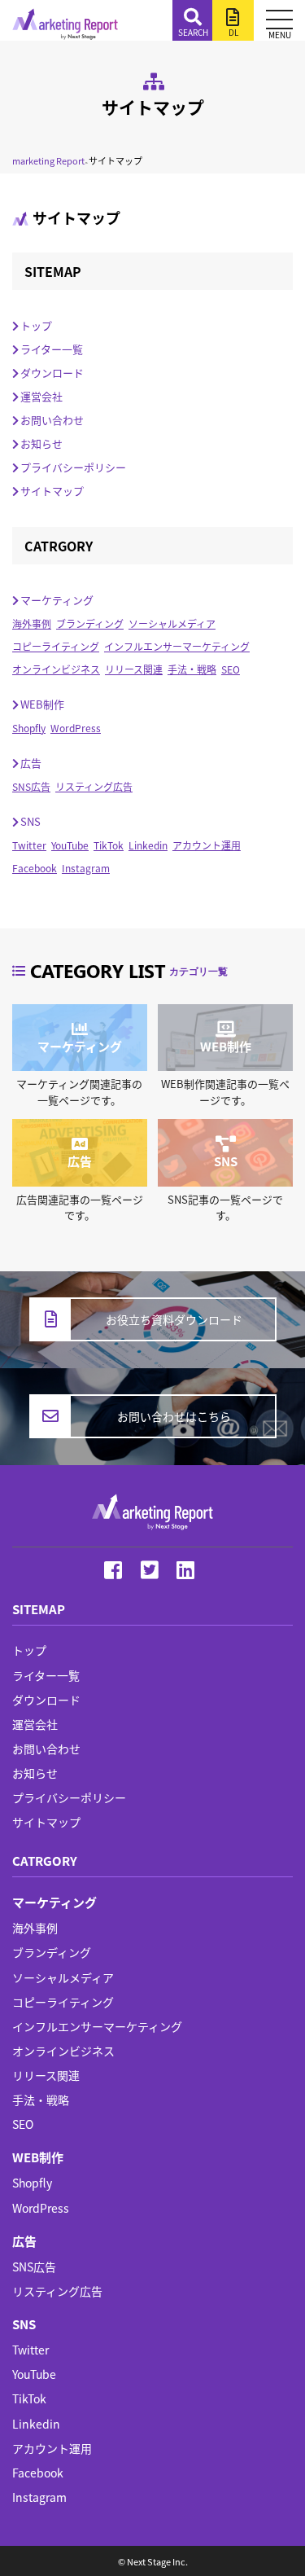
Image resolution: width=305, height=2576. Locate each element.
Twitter (29, 845)
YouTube (70, 845)
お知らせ (41, 443)
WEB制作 (42, 704)
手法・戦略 (192, 669)
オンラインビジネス (56, 669)
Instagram (86, 868)
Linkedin (148, 845)
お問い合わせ (52, 420)
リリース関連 (134, 669)
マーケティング (57, 600)
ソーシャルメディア (172, 623)
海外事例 (32, 623)
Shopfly (29, 728)
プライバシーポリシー (73, 467)
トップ (36, 325)
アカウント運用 (207, 845)
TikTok (109, 845)
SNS (30, 821)
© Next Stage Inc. (153, 2561)
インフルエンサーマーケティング (177, 646)
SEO (231, 669)
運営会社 (41, 396)
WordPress (76, 728)
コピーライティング (56, 646)
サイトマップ (52, 491)
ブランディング (90, 623)
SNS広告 (31, 786)
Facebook (35, 868)
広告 (31, 763)
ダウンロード (52, 373)
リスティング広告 (94, 786)
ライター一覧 (52, 349)
